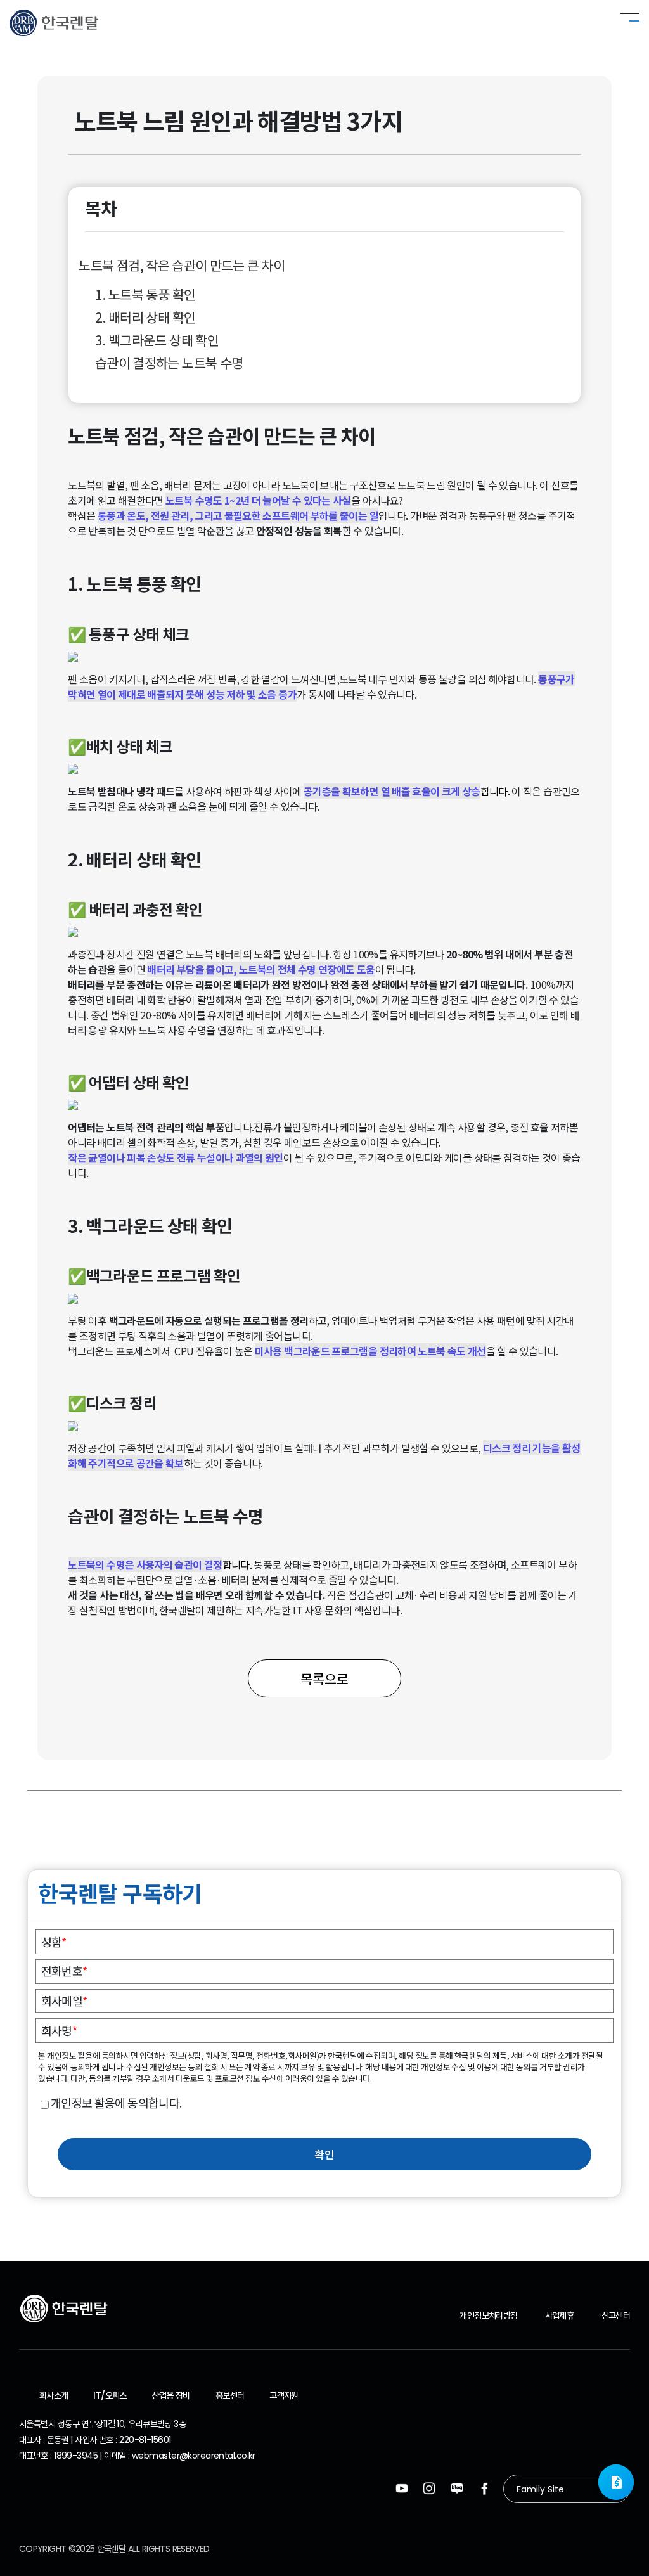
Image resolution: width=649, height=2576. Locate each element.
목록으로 (324, 1678)
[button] (616, 2482)
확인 (324, 2154)
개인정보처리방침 (488, 2315)
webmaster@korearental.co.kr (194, 2456)
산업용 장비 (171, 2395)
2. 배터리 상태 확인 (145, 317)
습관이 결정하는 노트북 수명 (169, 363)
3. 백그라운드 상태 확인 (157, 340)
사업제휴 (559, 2315)
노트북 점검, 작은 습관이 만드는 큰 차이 (183, 265)
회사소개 (54, 2395)
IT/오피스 (110, 2395)
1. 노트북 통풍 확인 (145, 294)
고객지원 (284, 2395)
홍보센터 (230, 2395)
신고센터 (616, 2315)
